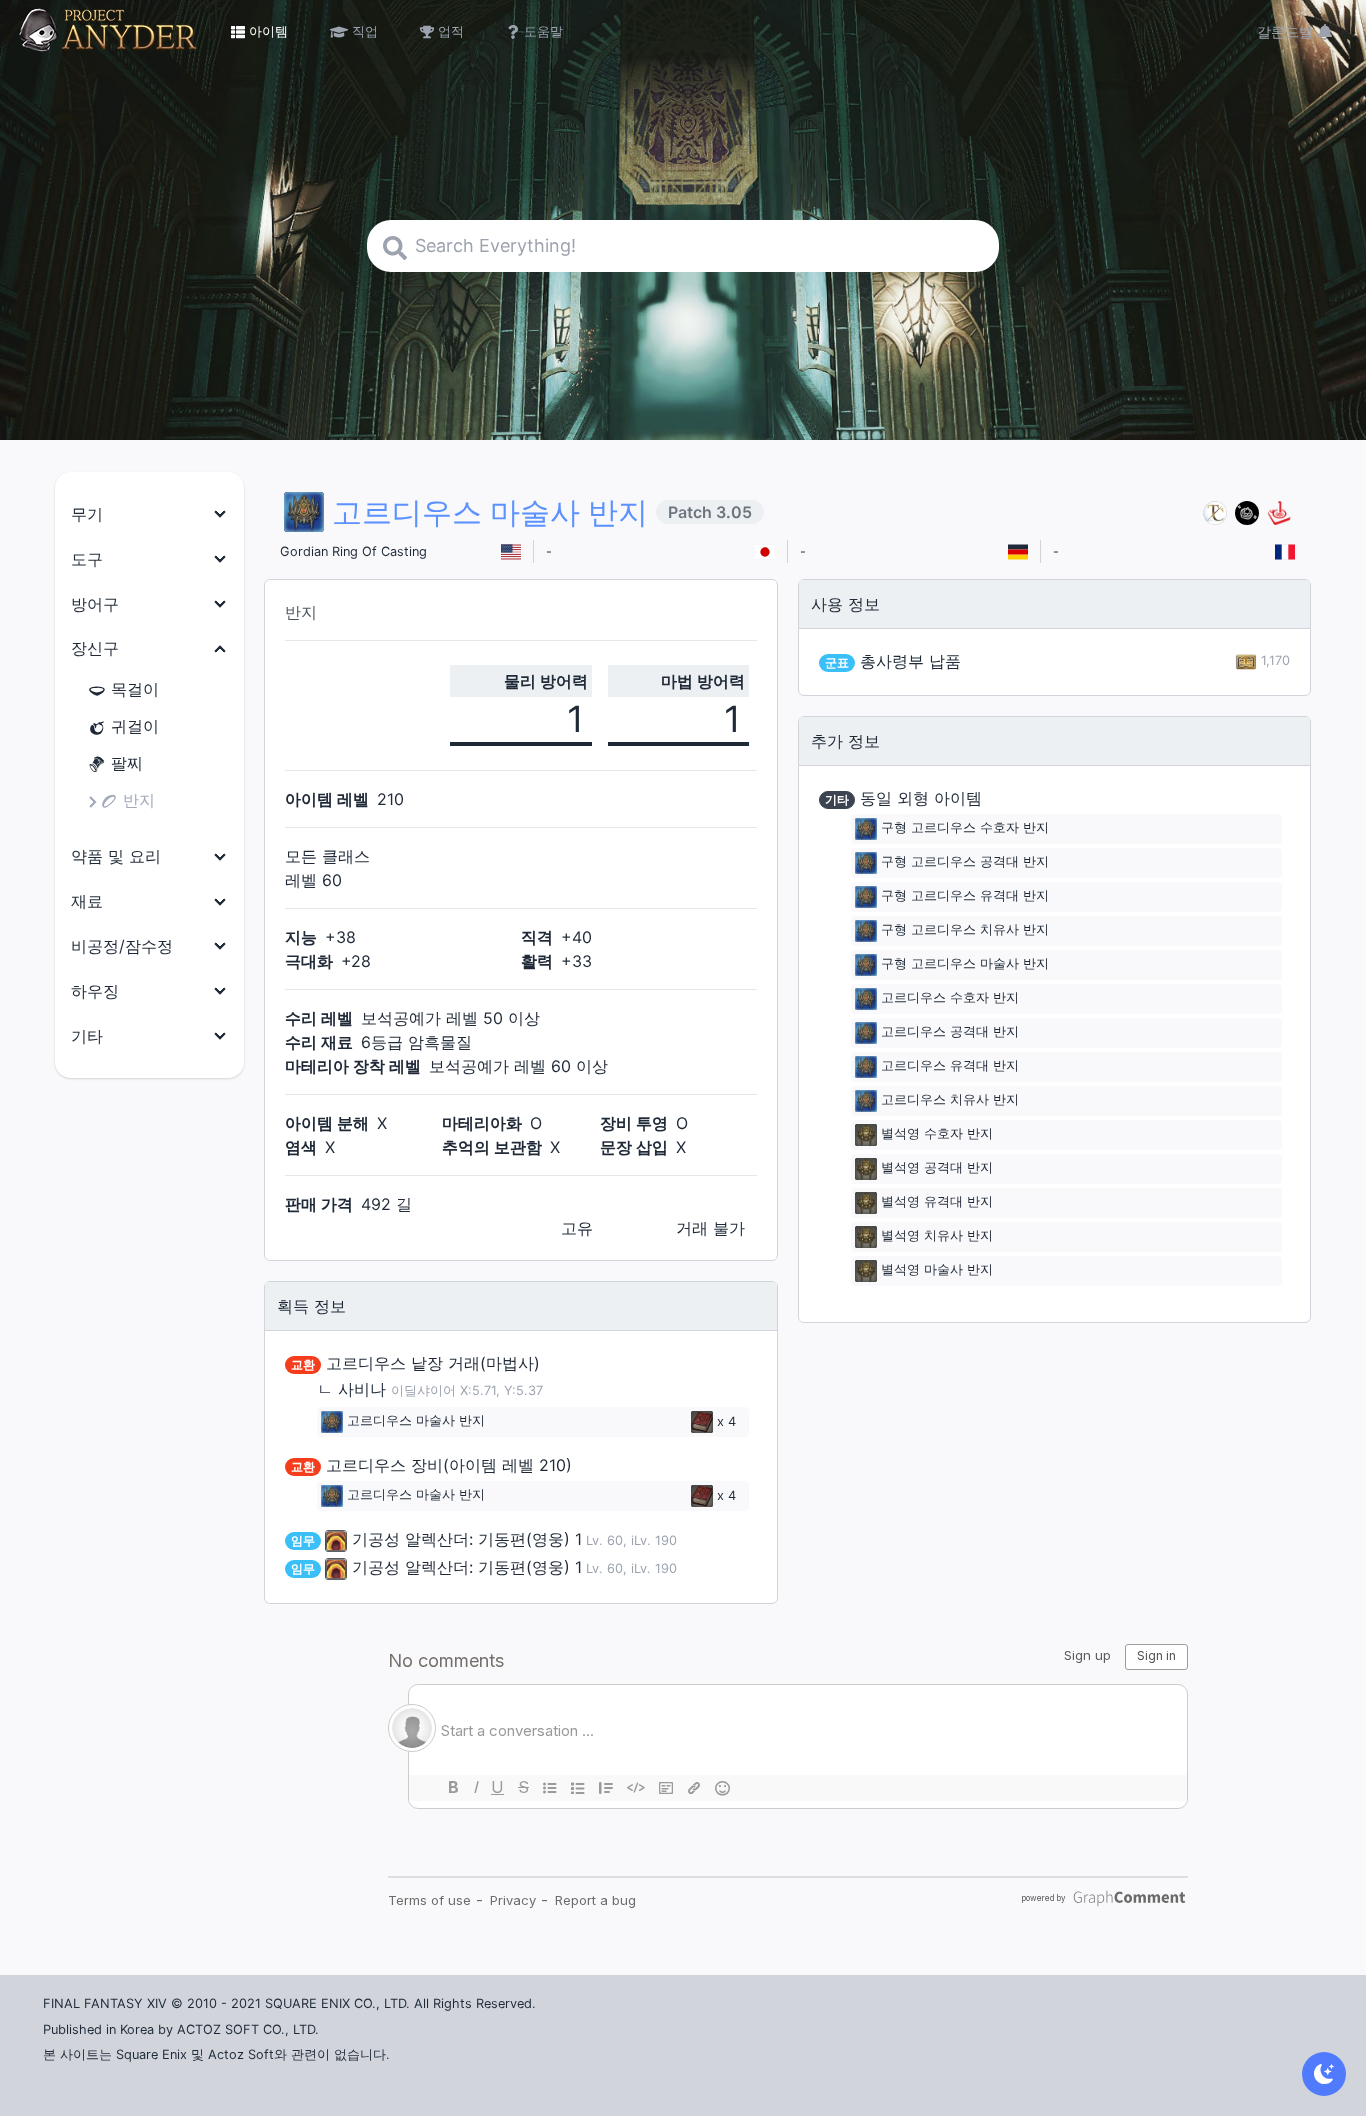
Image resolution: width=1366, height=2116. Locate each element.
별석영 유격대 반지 (937, 1202)
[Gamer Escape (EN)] (1279, 512)
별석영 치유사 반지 (937, 1236)
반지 (139, 800)
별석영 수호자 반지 (937, 1134)
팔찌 (127, 763)
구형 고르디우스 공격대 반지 (965, 862)
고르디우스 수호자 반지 (950, 998)
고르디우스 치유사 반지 (950, 1100)
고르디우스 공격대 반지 (950, 1032)
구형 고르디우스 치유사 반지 (965, 930)
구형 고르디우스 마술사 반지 (965, 964)
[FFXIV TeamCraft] (1215, 512)
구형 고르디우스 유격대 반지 (965, 896)
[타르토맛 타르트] (1247, 512)
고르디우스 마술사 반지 (416, 1421)
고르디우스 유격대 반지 (950, 1066)
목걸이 (135, 689)
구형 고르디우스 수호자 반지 (965, 828)
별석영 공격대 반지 (937, 1168)
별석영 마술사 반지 (937, 1270)
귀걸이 (135, 726)
